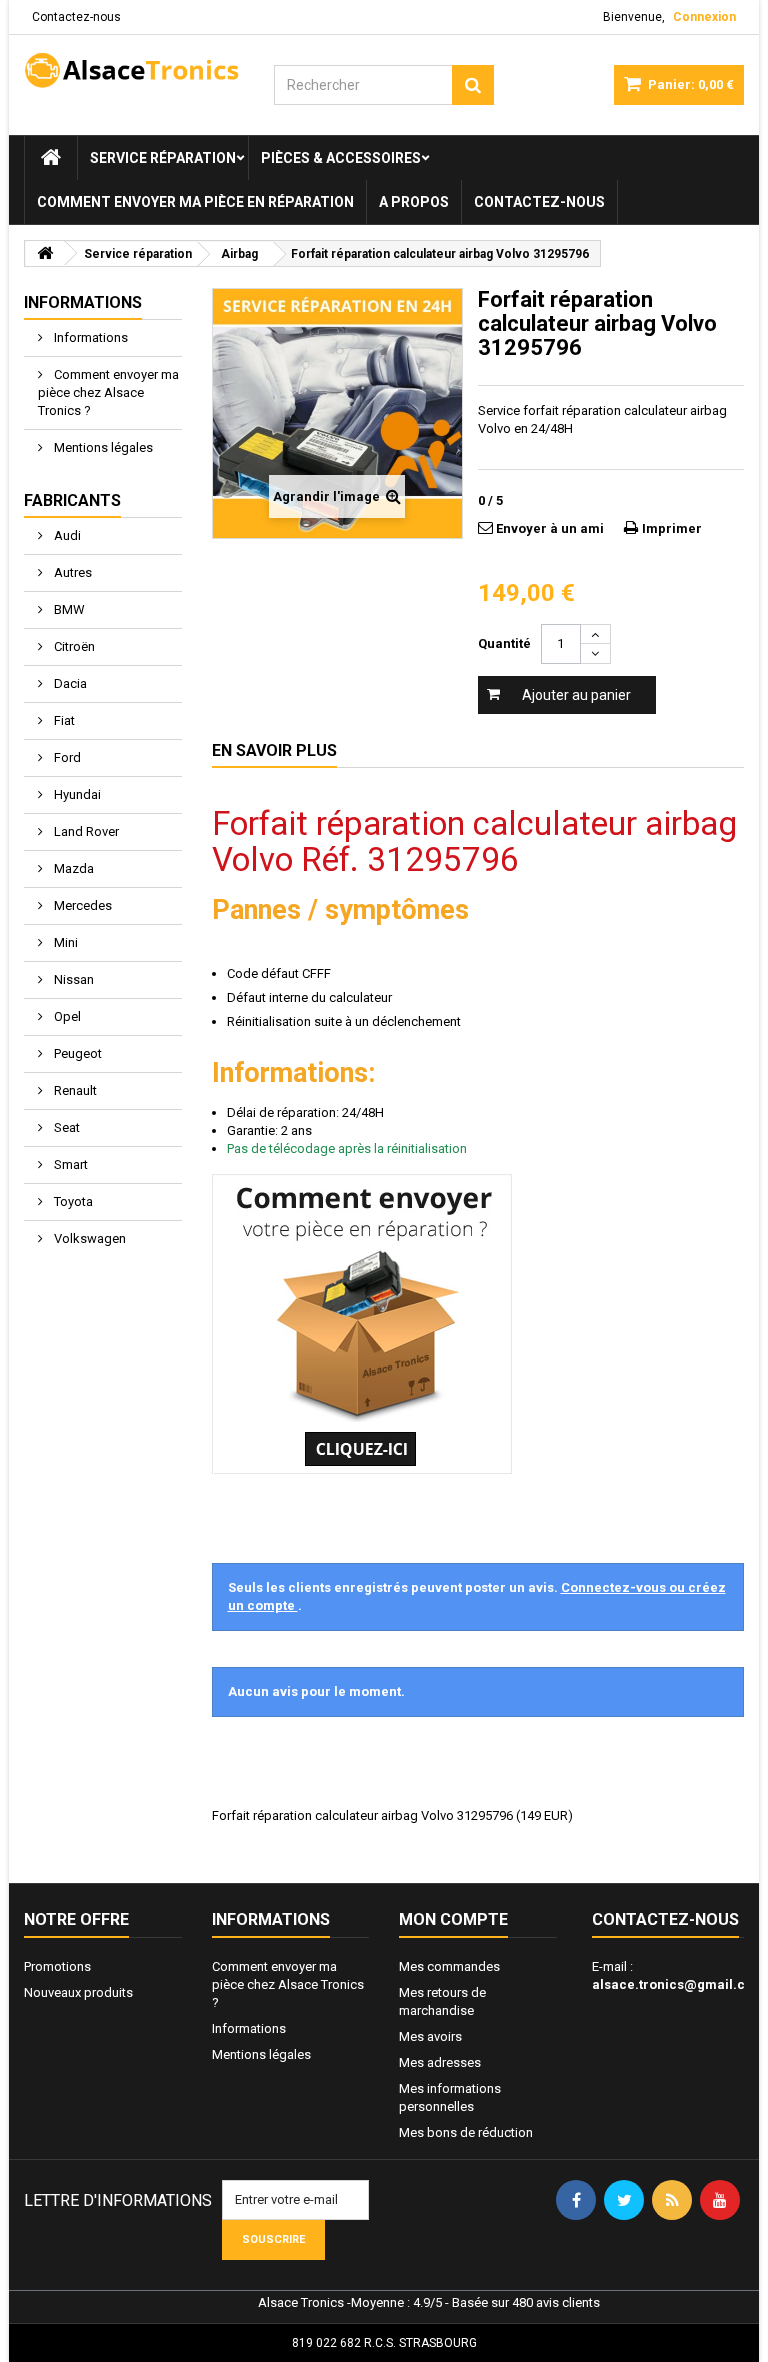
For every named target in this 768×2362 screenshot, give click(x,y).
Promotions (57, 1966)
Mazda (72, 868)
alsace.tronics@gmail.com (678, 1984)
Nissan (72, 979)
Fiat (63, 720)
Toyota (72, 1201)
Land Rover (85, 831)
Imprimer (672, 528)
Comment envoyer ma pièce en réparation (195, 202)
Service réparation (163, 158)
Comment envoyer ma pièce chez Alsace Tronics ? (108, 392)
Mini (64, 942)
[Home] (51, 158)
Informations (83, 302)
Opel (66, 1016)
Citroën (73, 646)
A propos (414, 202)
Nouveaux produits (78, 1992)
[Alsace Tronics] (134, 70)
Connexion (704, 17)
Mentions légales (102, 447)
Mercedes (81, 905)
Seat (65, 1127)
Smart (69, 1164)
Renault (74, 1090)
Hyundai (76, 794)
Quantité (504, 643)
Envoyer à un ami (550, 528)
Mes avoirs (430, 2036)
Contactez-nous (76, 17)
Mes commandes (449, 1966)
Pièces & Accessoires (341, 158)
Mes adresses (440, 2062)
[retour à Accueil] (45, 253)
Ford (66, 757)
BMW (68, 609)
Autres (71, 572)
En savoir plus (274, 750)
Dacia (69, 683)
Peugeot (76, 1053)
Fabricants (72, 500)
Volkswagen (88, 1238)
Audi (66, 535)
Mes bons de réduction (466, 2132)
